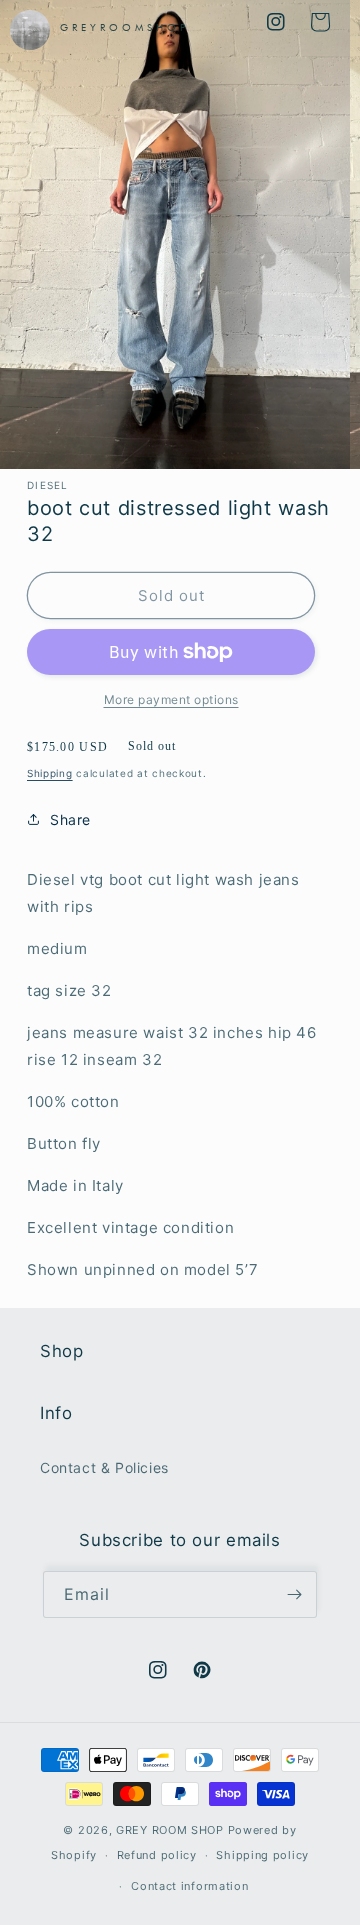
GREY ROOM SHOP (170, 1830)
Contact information (189, 1886)
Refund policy (157, 1855)
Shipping (50, 773)
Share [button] (70, 819)
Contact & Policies (104, 1467)
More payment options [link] (171, 699)
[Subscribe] (294, 1594)
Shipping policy (262, 1855)
